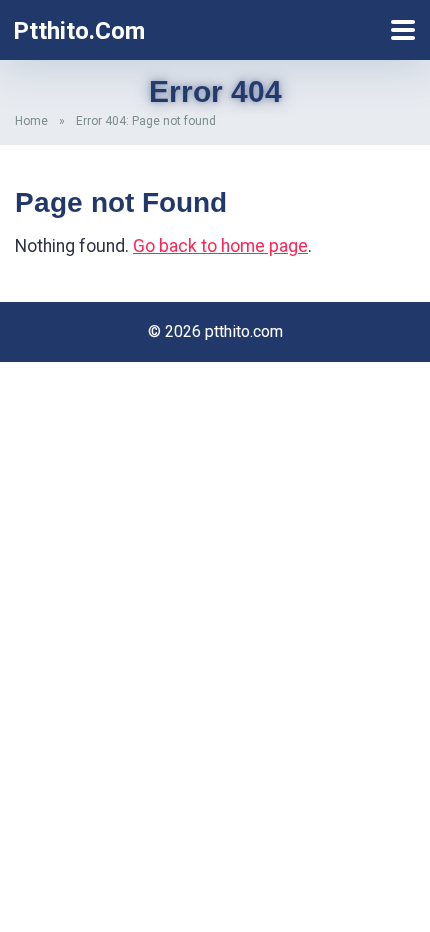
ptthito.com (79, 31)
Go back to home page (220, 246)
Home (31, 121)
